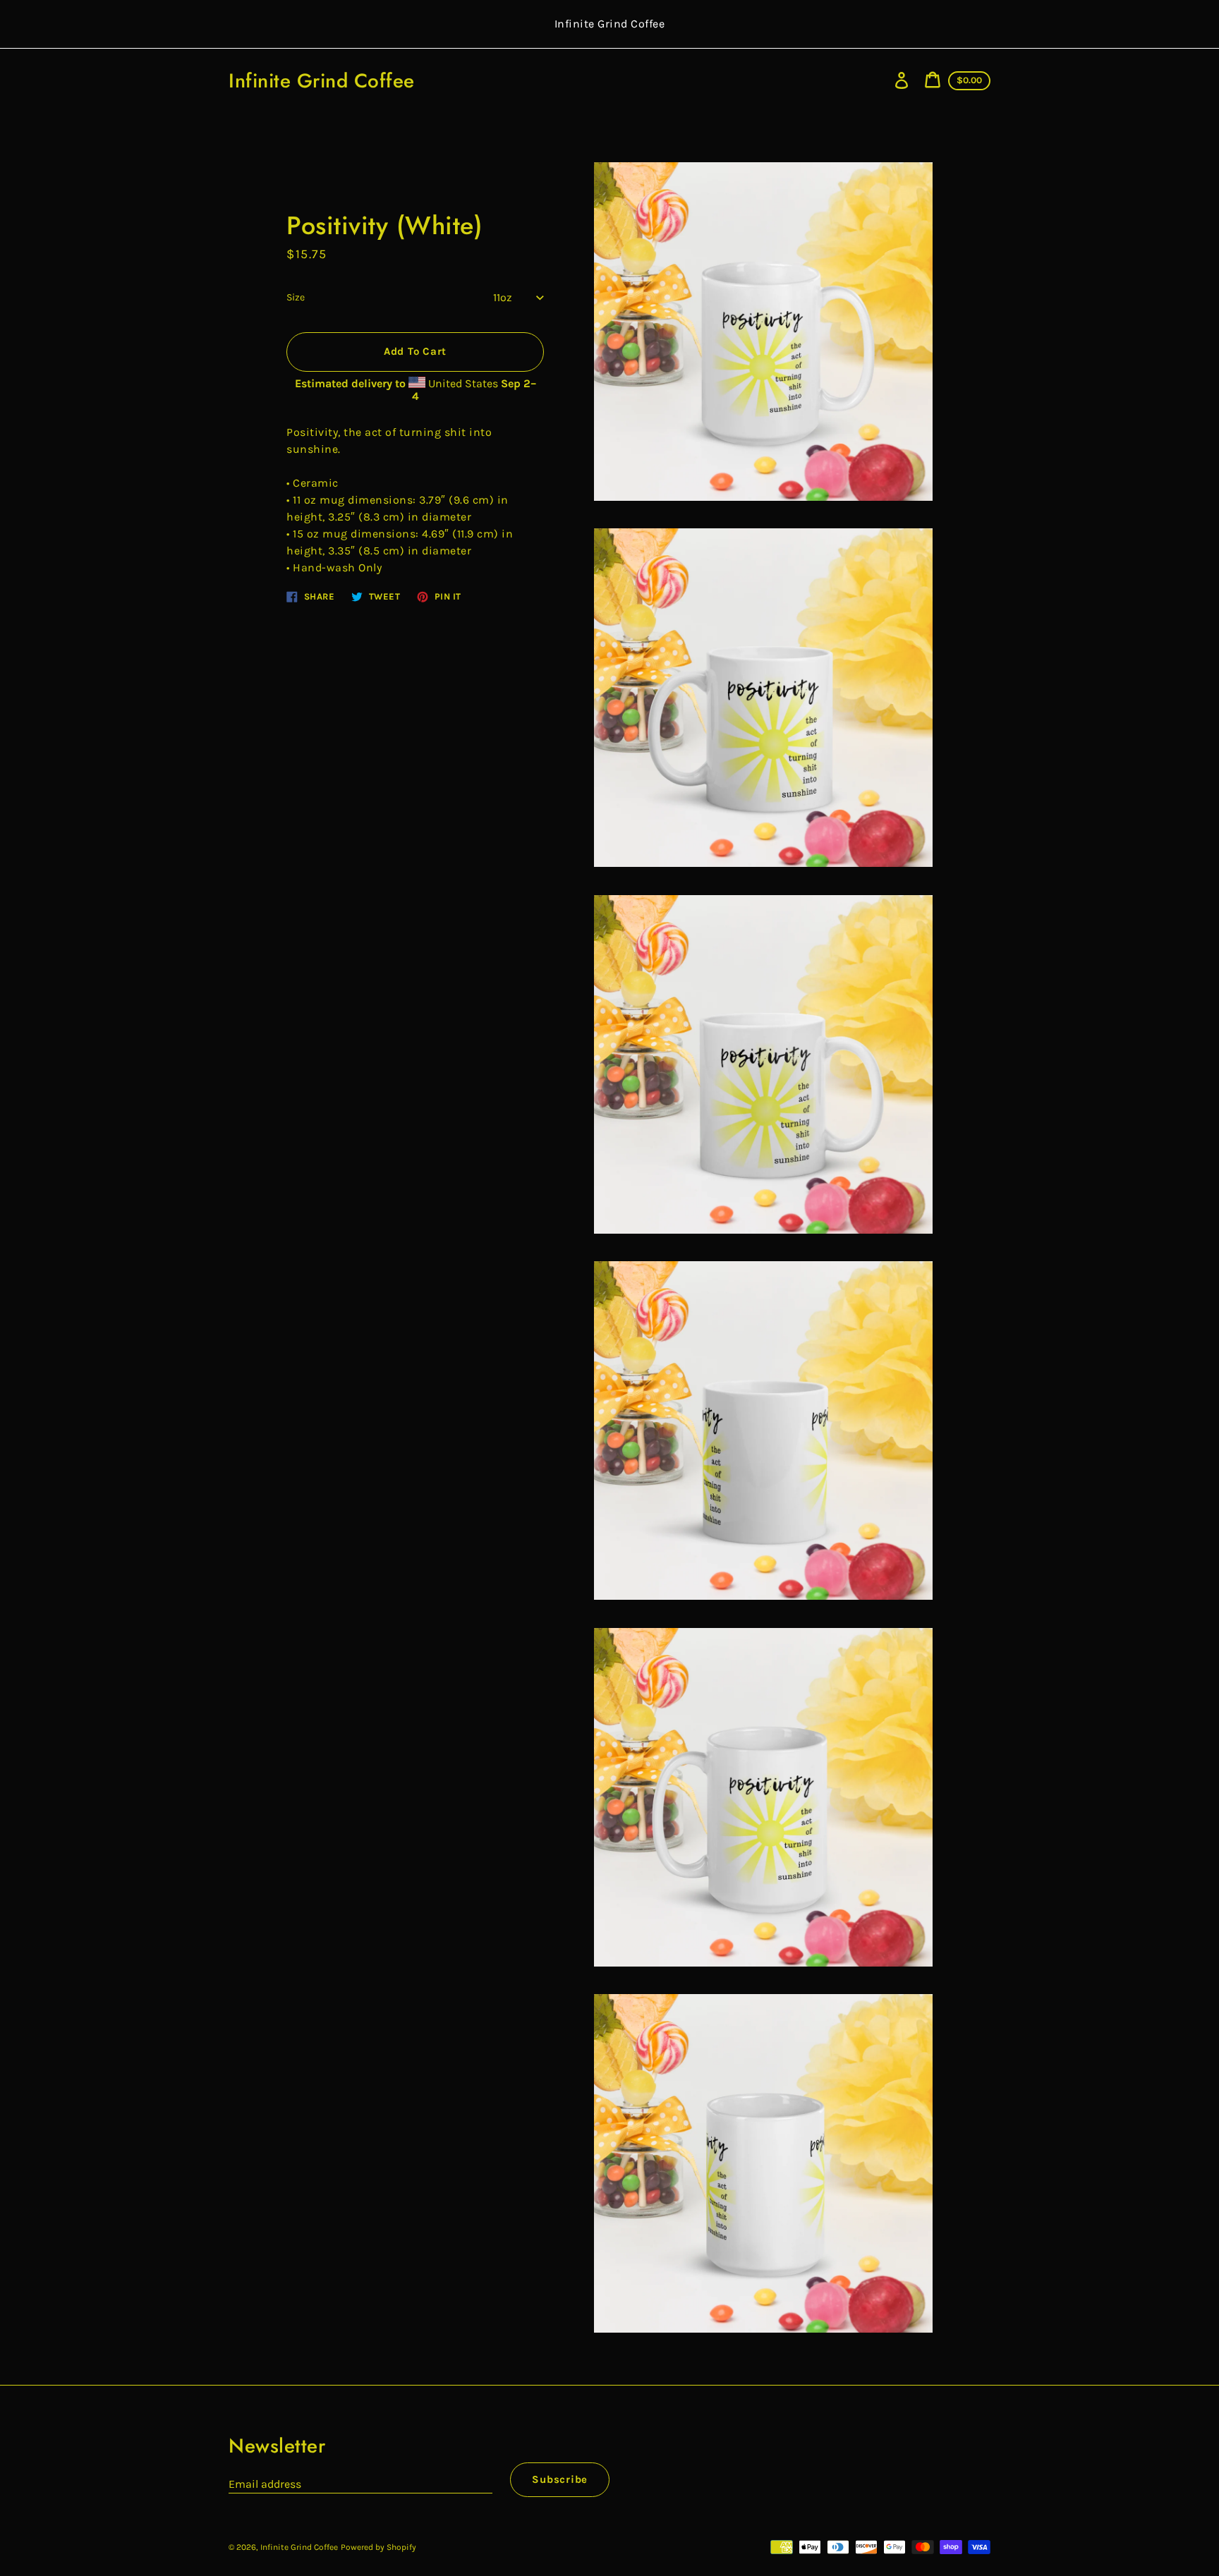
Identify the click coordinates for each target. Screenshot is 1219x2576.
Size (296, 297)
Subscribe (560, 2479)
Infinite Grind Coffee (322, 81)
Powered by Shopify (378, 2547)
